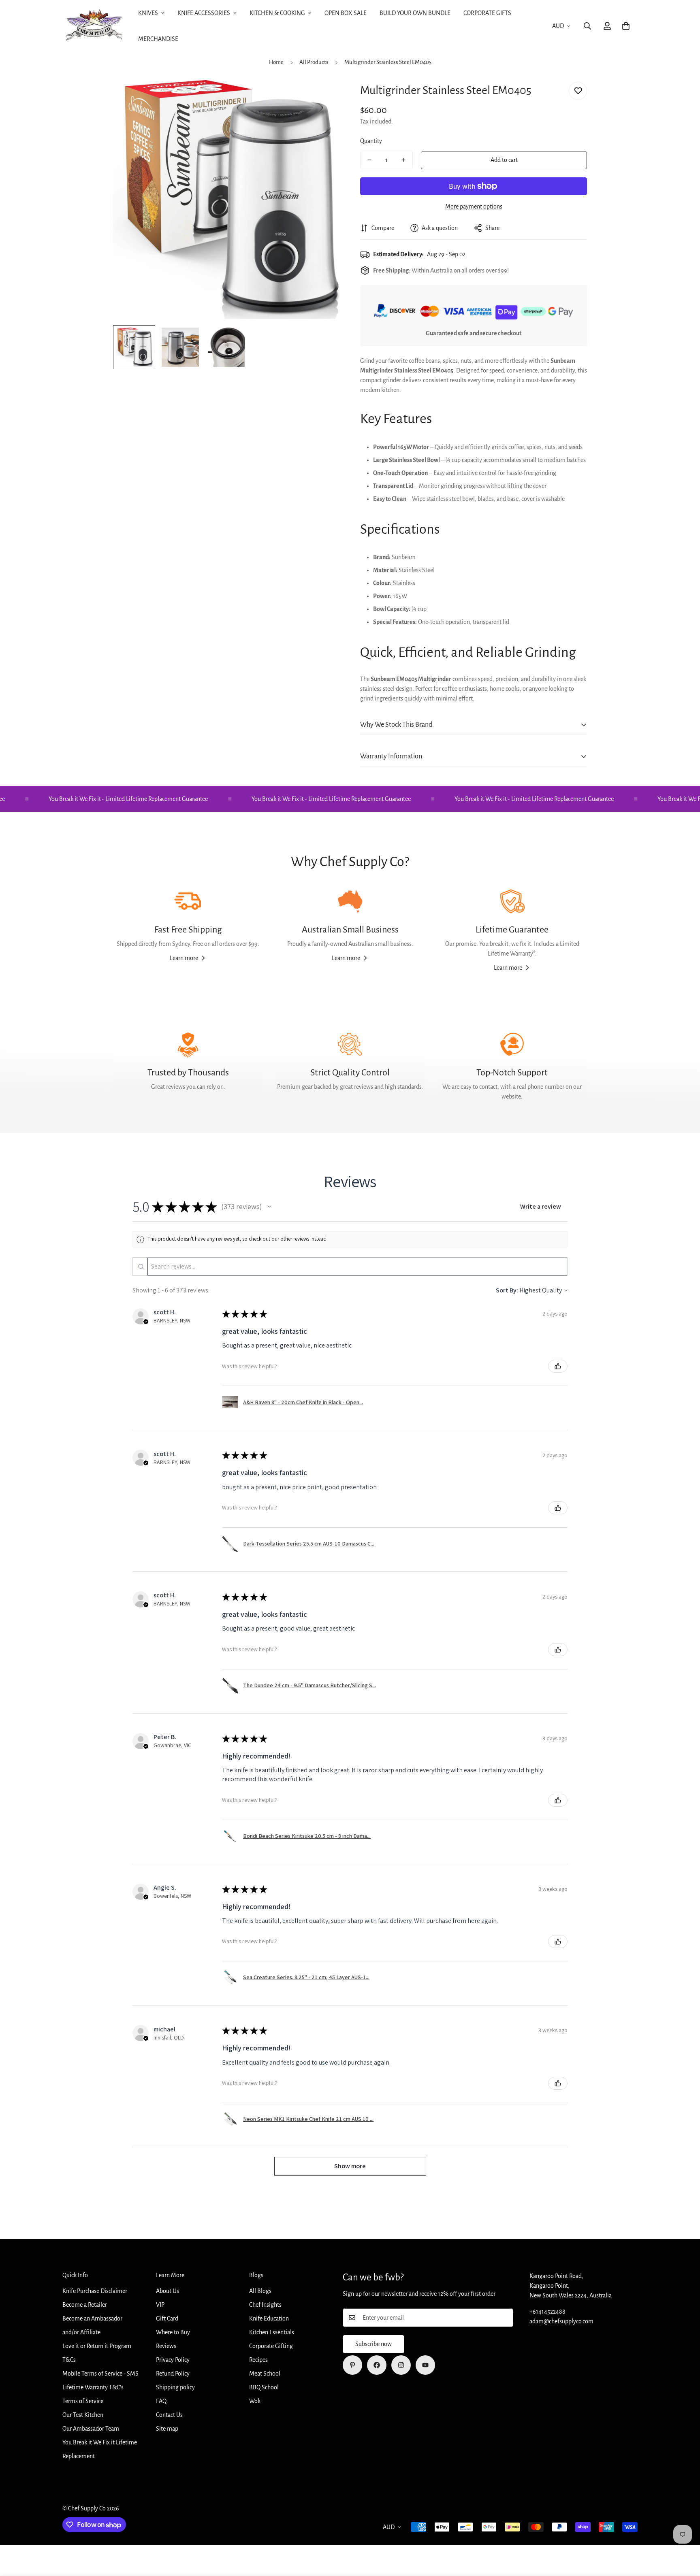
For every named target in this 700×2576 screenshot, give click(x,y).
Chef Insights (265, 2305)
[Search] (587, 26)
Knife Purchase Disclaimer (95, 2291)
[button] (626, 26)
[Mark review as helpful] (558, 1366)
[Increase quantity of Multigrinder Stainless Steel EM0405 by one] (403, 160)
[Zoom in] (323, 97)
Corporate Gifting (271, 2346)
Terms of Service (83, 2401)
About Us (168, 2291)
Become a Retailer (85, 2305)
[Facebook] (377, 2365)
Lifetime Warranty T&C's (93, 2387)
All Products (314, 62)
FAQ (161, 2401)
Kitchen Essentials (272, 2332)
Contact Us (169, 2415)
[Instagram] (401, 2365)
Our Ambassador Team (91, 2429)
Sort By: (507, 1290)
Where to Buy (173, 2332)
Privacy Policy (173, 2360)
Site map (167, 2429)
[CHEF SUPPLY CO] (94, 26)
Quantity (371, 141)
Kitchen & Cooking (277, 13)
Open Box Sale (346, 13)
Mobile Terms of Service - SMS (100, 2374)
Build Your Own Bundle (415, 13)
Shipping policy (175, 2387)
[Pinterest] (352, 2365)
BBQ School (264, 2387)
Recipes (258, 2360)
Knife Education (269, 2318)
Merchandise (158, 39)
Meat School (265, 2374)
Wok (255, 2401)
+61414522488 (547, 2312)
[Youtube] (425, 2365)
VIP (160, 2305)
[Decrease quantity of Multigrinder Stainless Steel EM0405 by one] (369, 160)
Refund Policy (173, 2374)
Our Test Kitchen (83, 2415)
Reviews (166, 2346)
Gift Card (167, 2318)
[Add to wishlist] (578, 91)
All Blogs (260, 2291)
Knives (148, 13)
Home (276, 62)
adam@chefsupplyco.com (561, 2321)
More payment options (474, 207)
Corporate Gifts (487, 13)
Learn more (184, 958)
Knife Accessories (204, 13)
